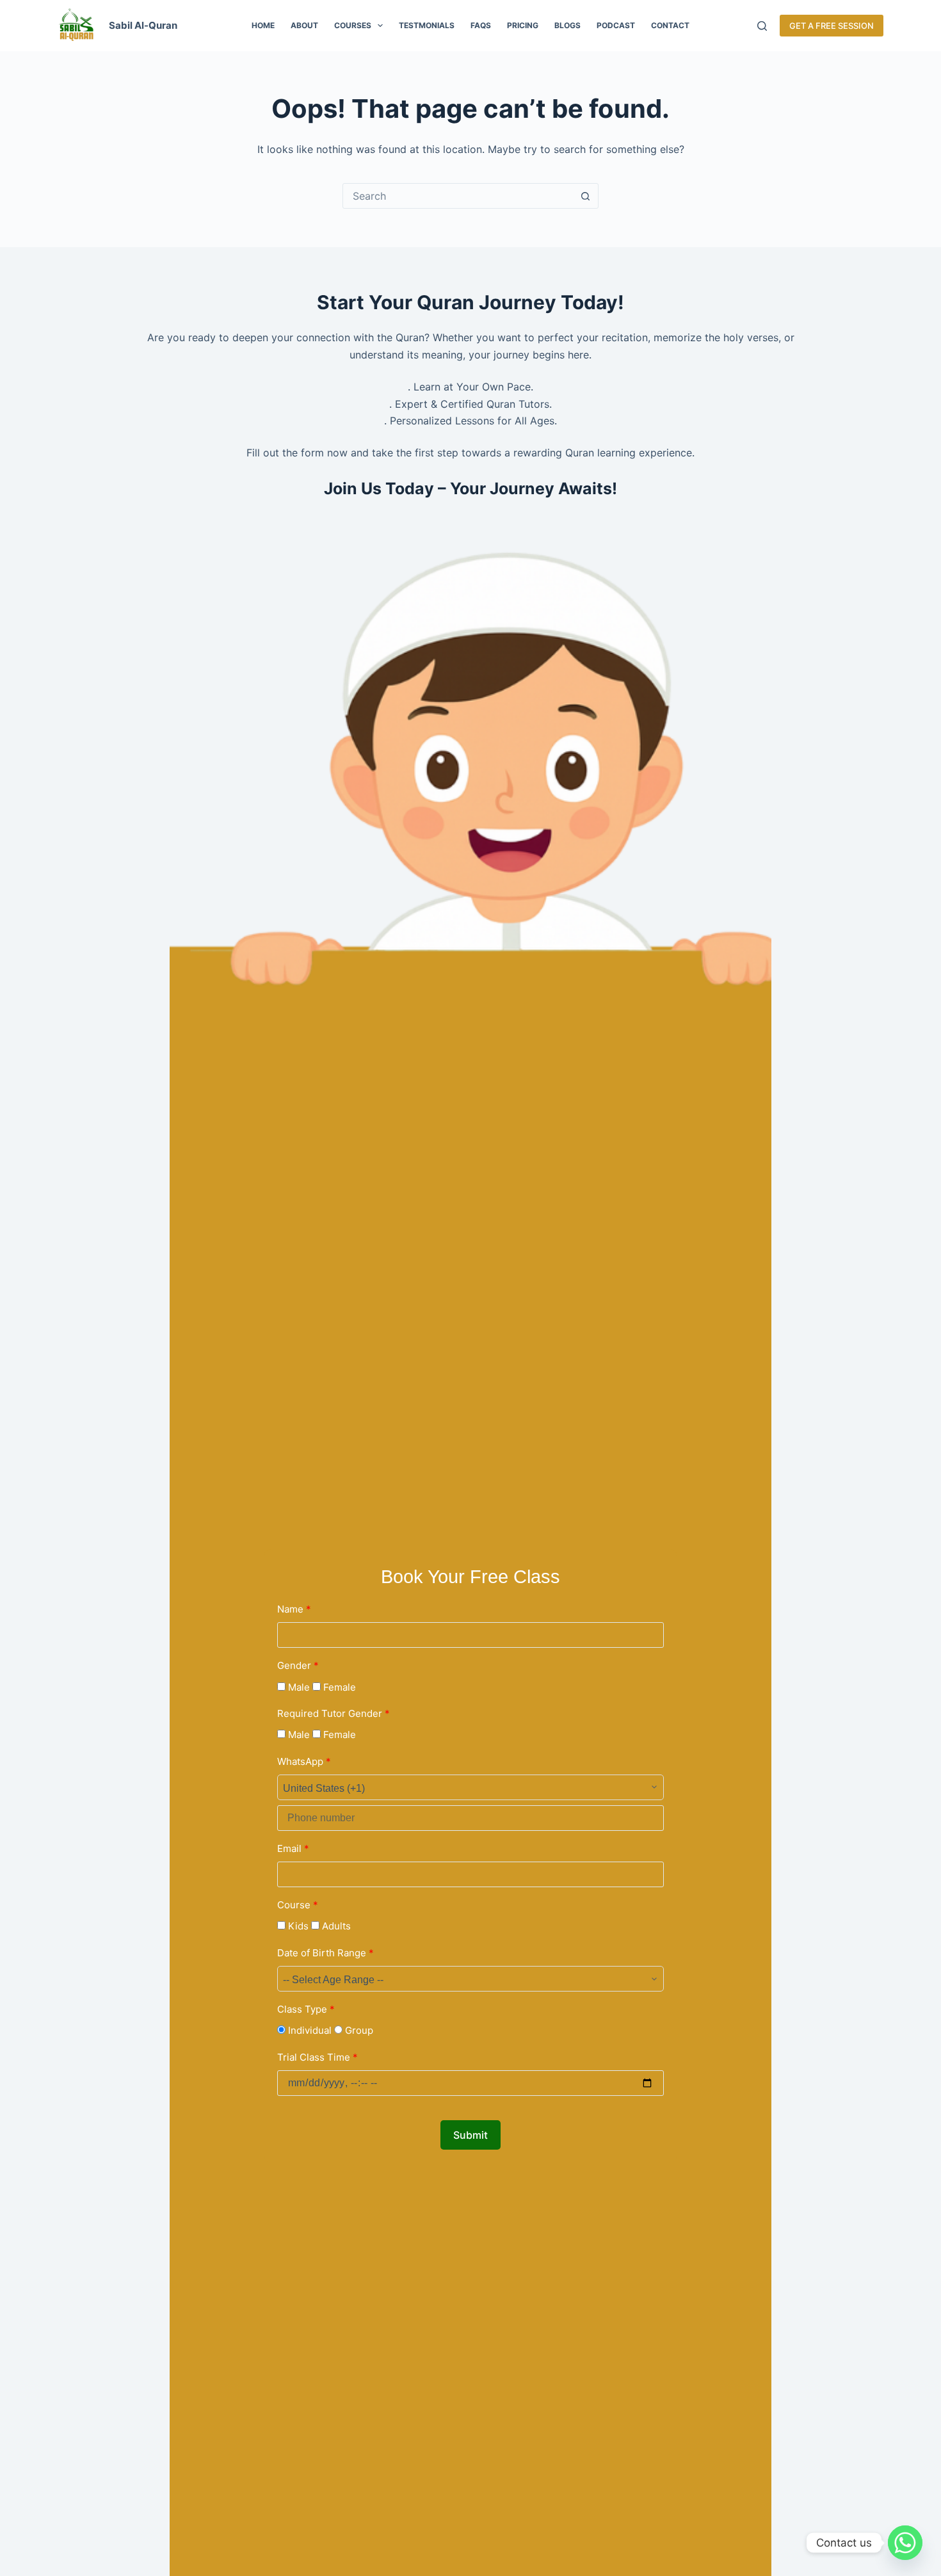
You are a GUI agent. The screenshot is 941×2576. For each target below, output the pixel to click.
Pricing (523, 25)
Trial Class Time (318, 2057)
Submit (470, 2135)
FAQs (481, 25)
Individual (309, 2030)
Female (338, 1687)
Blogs (567, 25)
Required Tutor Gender (334, 1713)
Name (294, 1609)
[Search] (762, 26)
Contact (670, 25)
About (304, 25)
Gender (298, 1665)
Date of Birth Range (326, 1953)
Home (263, 25)
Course (298, 1905)
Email (293, 1848)
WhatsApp (304, 1761)
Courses (353, 25)
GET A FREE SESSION (832, 26)
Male (298, 1687)
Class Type (306, 2009)
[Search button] (585, 196)
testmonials (427, 25)
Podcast (616, 25)
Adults (335, 1926)
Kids (297, 1926)
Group (358, 2030)
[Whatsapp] (905, 2543)
